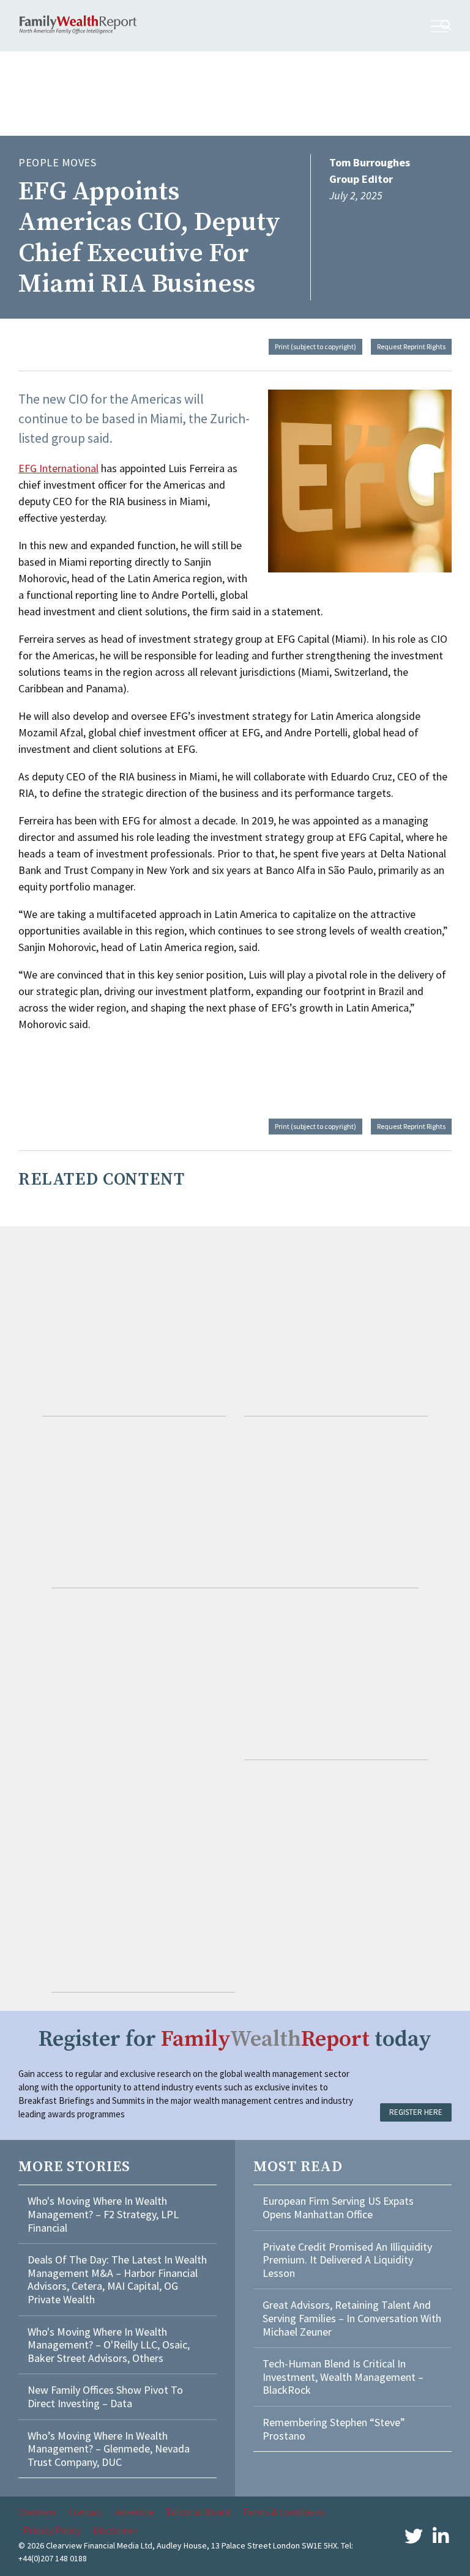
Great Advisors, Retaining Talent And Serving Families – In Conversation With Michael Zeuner (352, 2318)
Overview (37, 2512)
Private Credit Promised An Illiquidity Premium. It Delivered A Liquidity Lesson (347, 2260)
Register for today (235, 2039)
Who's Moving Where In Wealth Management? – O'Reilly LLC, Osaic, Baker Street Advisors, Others (109, 2345)
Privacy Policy (52, 2530)
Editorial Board (198, 2512)
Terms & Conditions (284, 2512)
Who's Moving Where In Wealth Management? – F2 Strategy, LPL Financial (103, 2214)
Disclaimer (115, 2530)
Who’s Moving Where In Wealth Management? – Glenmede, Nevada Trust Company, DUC (109, 2449)
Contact (86, 2512)
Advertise (135, 2512)
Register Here (416, 2112)
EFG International (58, 468)
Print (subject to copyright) (315, 346)
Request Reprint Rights (411, 346)
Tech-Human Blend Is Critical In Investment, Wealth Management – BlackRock (343, 2377)
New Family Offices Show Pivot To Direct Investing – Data (105, 2396)
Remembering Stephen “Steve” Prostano (334, 2429)
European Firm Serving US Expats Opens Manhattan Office (338, 2208)
